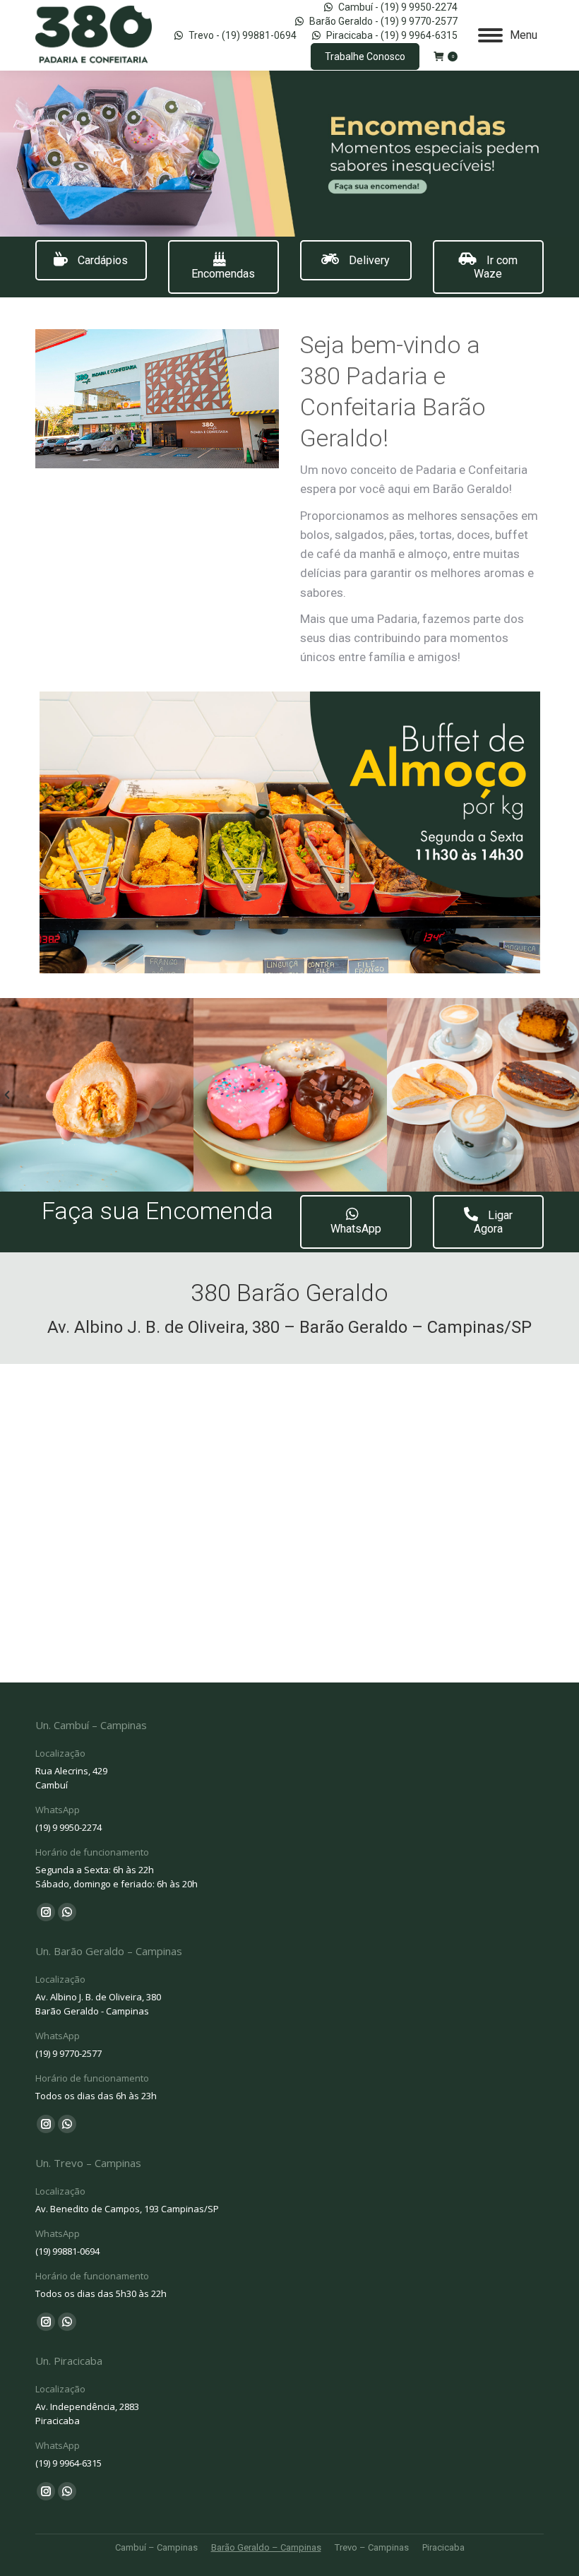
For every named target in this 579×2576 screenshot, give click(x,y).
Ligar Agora (493, 1222)
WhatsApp (356, 1229)
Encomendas (223, 274)
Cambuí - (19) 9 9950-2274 (398, 7)
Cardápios (101, 260)
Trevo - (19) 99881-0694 (243, 35)
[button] (7, 1095)
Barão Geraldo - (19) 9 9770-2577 (383, 21)
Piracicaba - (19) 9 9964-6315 (392, 35)
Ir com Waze (496, 267)
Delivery (368, 260)
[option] (97, 1095)
